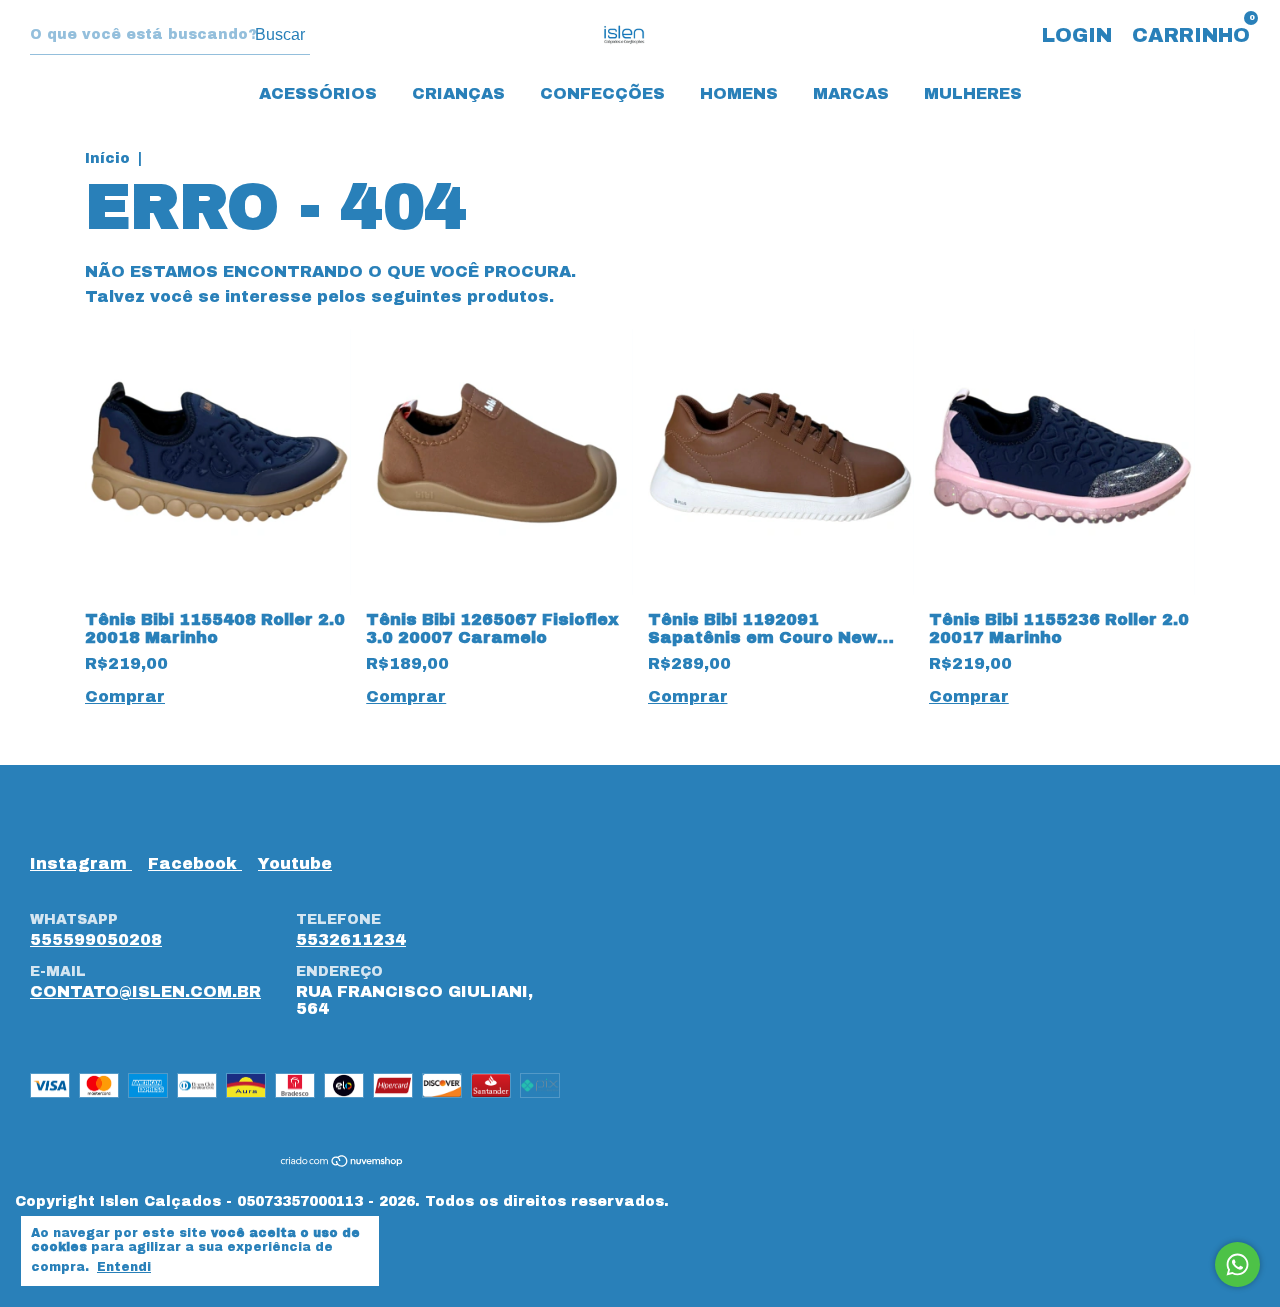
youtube (295, 863)
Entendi (124, 1267)
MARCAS (851, 93)
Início (107, 158)
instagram (81, 863)
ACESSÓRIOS (318, 93)
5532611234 (351, 939)
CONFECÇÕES (602, 93)
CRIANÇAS (458, 93)
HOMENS (739, 93)
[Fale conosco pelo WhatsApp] (1237, 1264)
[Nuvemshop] (342, 1162)
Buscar (280, 34)
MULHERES (973, 93)
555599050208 (96, 939)
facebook (195, 863)
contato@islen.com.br (145, 991)
